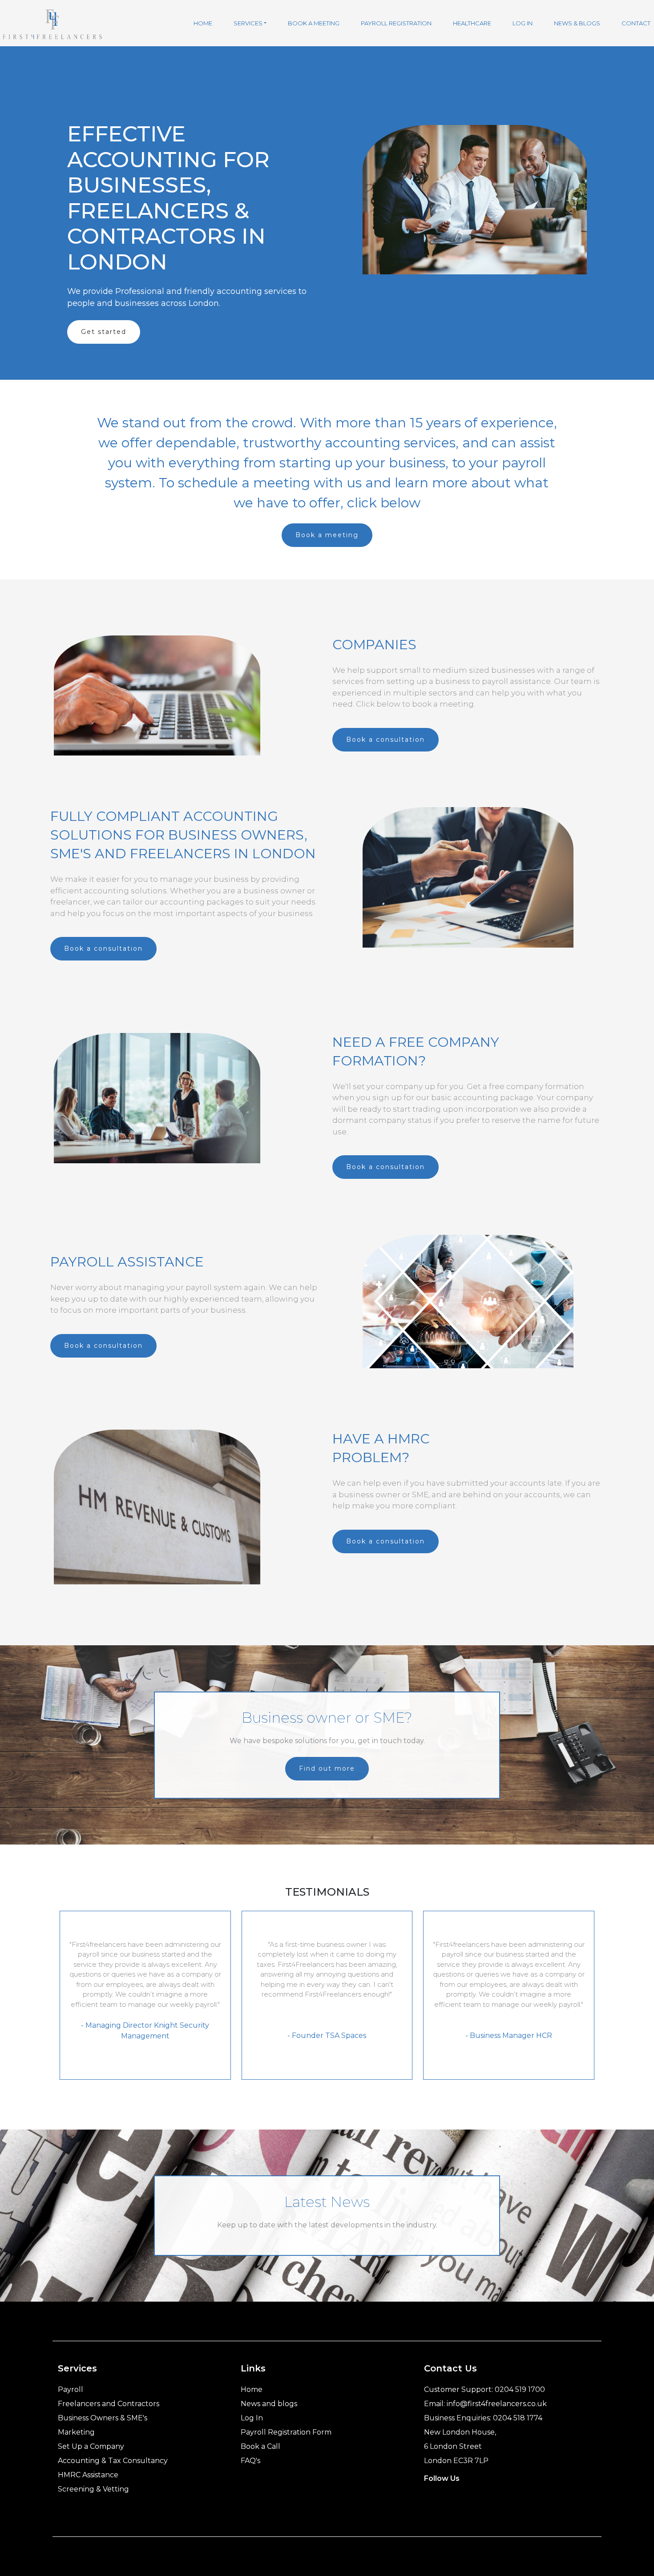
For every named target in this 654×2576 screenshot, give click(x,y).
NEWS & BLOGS (577, 23)
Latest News (327, 2202)
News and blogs (269, 2404)
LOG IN (523, 23)
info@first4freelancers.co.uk (497, 2404)
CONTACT (636, 23)
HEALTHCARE (472, 23)
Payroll (71, 2389)
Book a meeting (327, 535)
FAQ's (250, 2461)
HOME (203, 23)
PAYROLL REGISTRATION (396, 23)
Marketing (76, 2432)
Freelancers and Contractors (109, 2404)
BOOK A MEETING (314, 23)
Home (252, 2389)
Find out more (327, 1768)
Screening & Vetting (93, 2489)
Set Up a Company (91, 2446)
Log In (252, 2418)
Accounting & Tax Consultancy (113, 2461)
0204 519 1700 (520, 2389)
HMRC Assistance (88, 2475)
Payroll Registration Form (286, 2432)
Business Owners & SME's (103, 2418)
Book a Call (260, 2446)
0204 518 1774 (518, 2418)
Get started (104, 332)
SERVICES (248, 23)
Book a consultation (386, 739)
